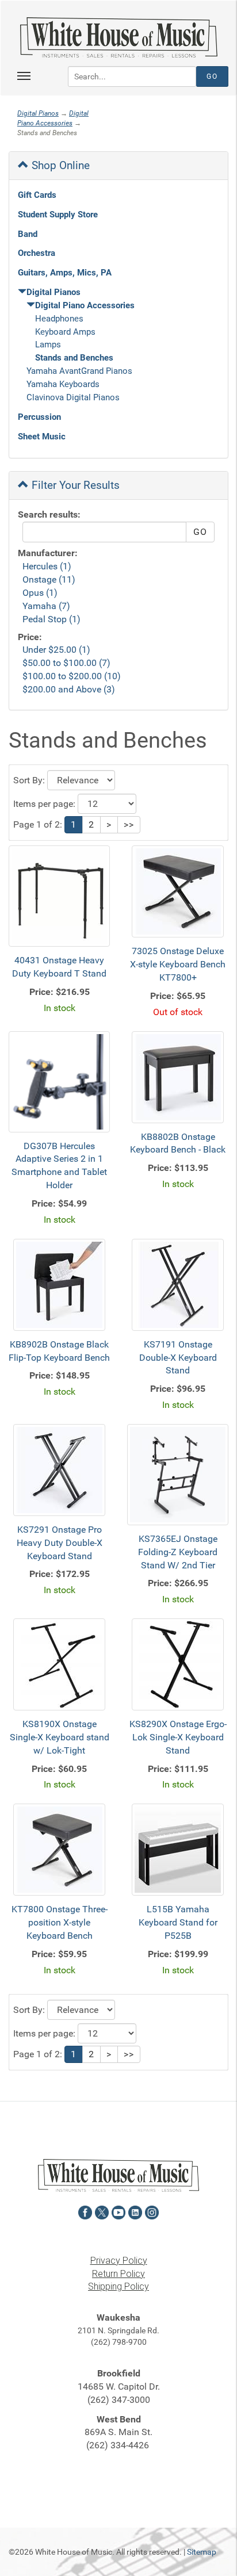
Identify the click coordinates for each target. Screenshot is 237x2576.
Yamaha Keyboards (63, 384)
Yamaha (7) (46, 606)
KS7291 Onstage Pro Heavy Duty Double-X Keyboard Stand (60, 1543)
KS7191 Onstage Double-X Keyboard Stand (178, 1358)
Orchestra (37, 253)
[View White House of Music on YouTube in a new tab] (118, 2211)
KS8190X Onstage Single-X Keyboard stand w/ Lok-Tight (60, 1737)
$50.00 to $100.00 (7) (66, 663)
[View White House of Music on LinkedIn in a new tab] (135, 2211)
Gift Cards (37, 195)
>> (129, 824)
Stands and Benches (74, 358)
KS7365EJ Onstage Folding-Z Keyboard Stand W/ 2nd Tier (178, 1552)
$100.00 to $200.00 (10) (72, 676)
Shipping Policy (118, 2286)
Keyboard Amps (65, 332)
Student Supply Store (58, 215)
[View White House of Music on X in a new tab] (102, 2211)
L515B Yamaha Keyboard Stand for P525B (178, 1922)
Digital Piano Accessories (85, 305)
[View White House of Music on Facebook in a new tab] (85, 2211)
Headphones (59, 319)
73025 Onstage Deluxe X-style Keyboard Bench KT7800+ (178, 964)
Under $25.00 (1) (56, 650)
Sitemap (202, 2552)
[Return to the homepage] (118, 37)
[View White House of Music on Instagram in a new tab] (152, 2211)
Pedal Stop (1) (51, 619)
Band (28, 234)
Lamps (48, 345)
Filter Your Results (74, 485)
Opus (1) (40, 593)
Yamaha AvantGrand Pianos (79, 371)
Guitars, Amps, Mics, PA (65, 273)
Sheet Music (42, 437)
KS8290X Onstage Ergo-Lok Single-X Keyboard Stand (178, 1737)
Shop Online (59, 165)
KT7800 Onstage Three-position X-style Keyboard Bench (60, 1922)
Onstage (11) (49, 579)
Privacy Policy (119, 2261)
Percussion (39, 417)
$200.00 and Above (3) (69, 689)
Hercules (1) (47, 566)
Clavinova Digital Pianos (73, 397)
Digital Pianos (38, 113)
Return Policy (118, 2274)
